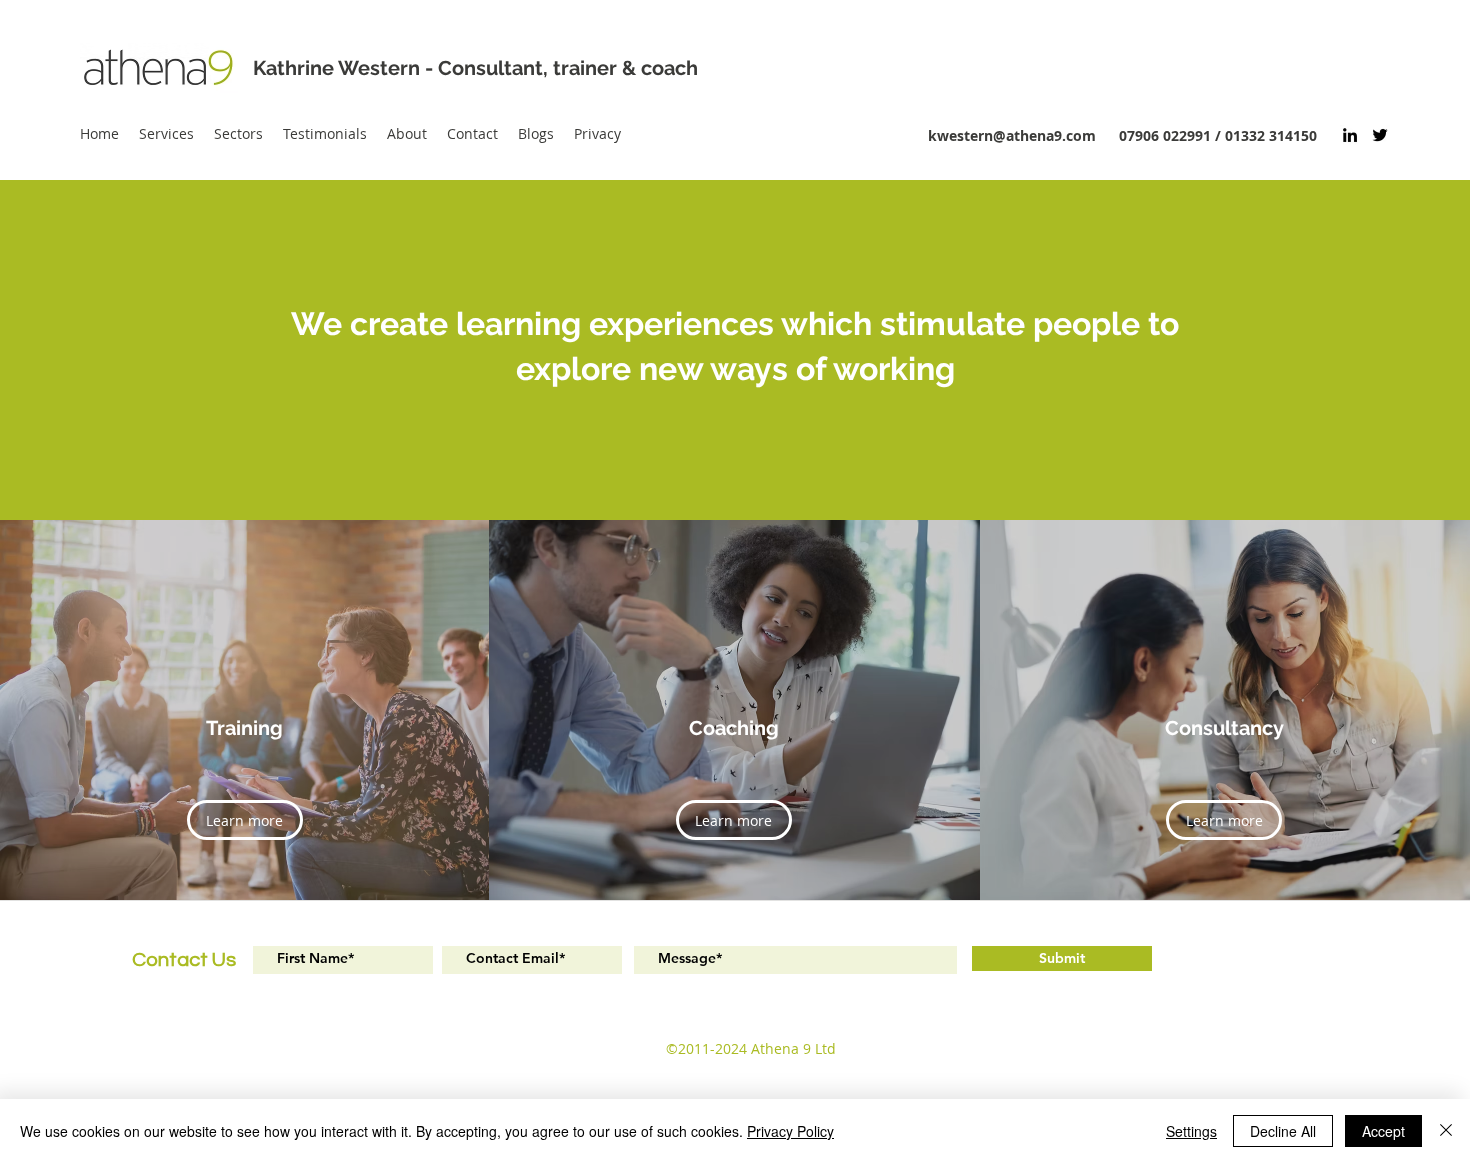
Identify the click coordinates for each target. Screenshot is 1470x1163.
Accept (1383, 1131)
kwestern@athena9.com (1012, 135)
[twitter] (1380, 135)
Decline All (1283, 1131)
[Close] (1446, 1131)
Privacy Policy (790, 1131)
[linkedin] (1350, 135)
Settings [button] (1191, 1131)
